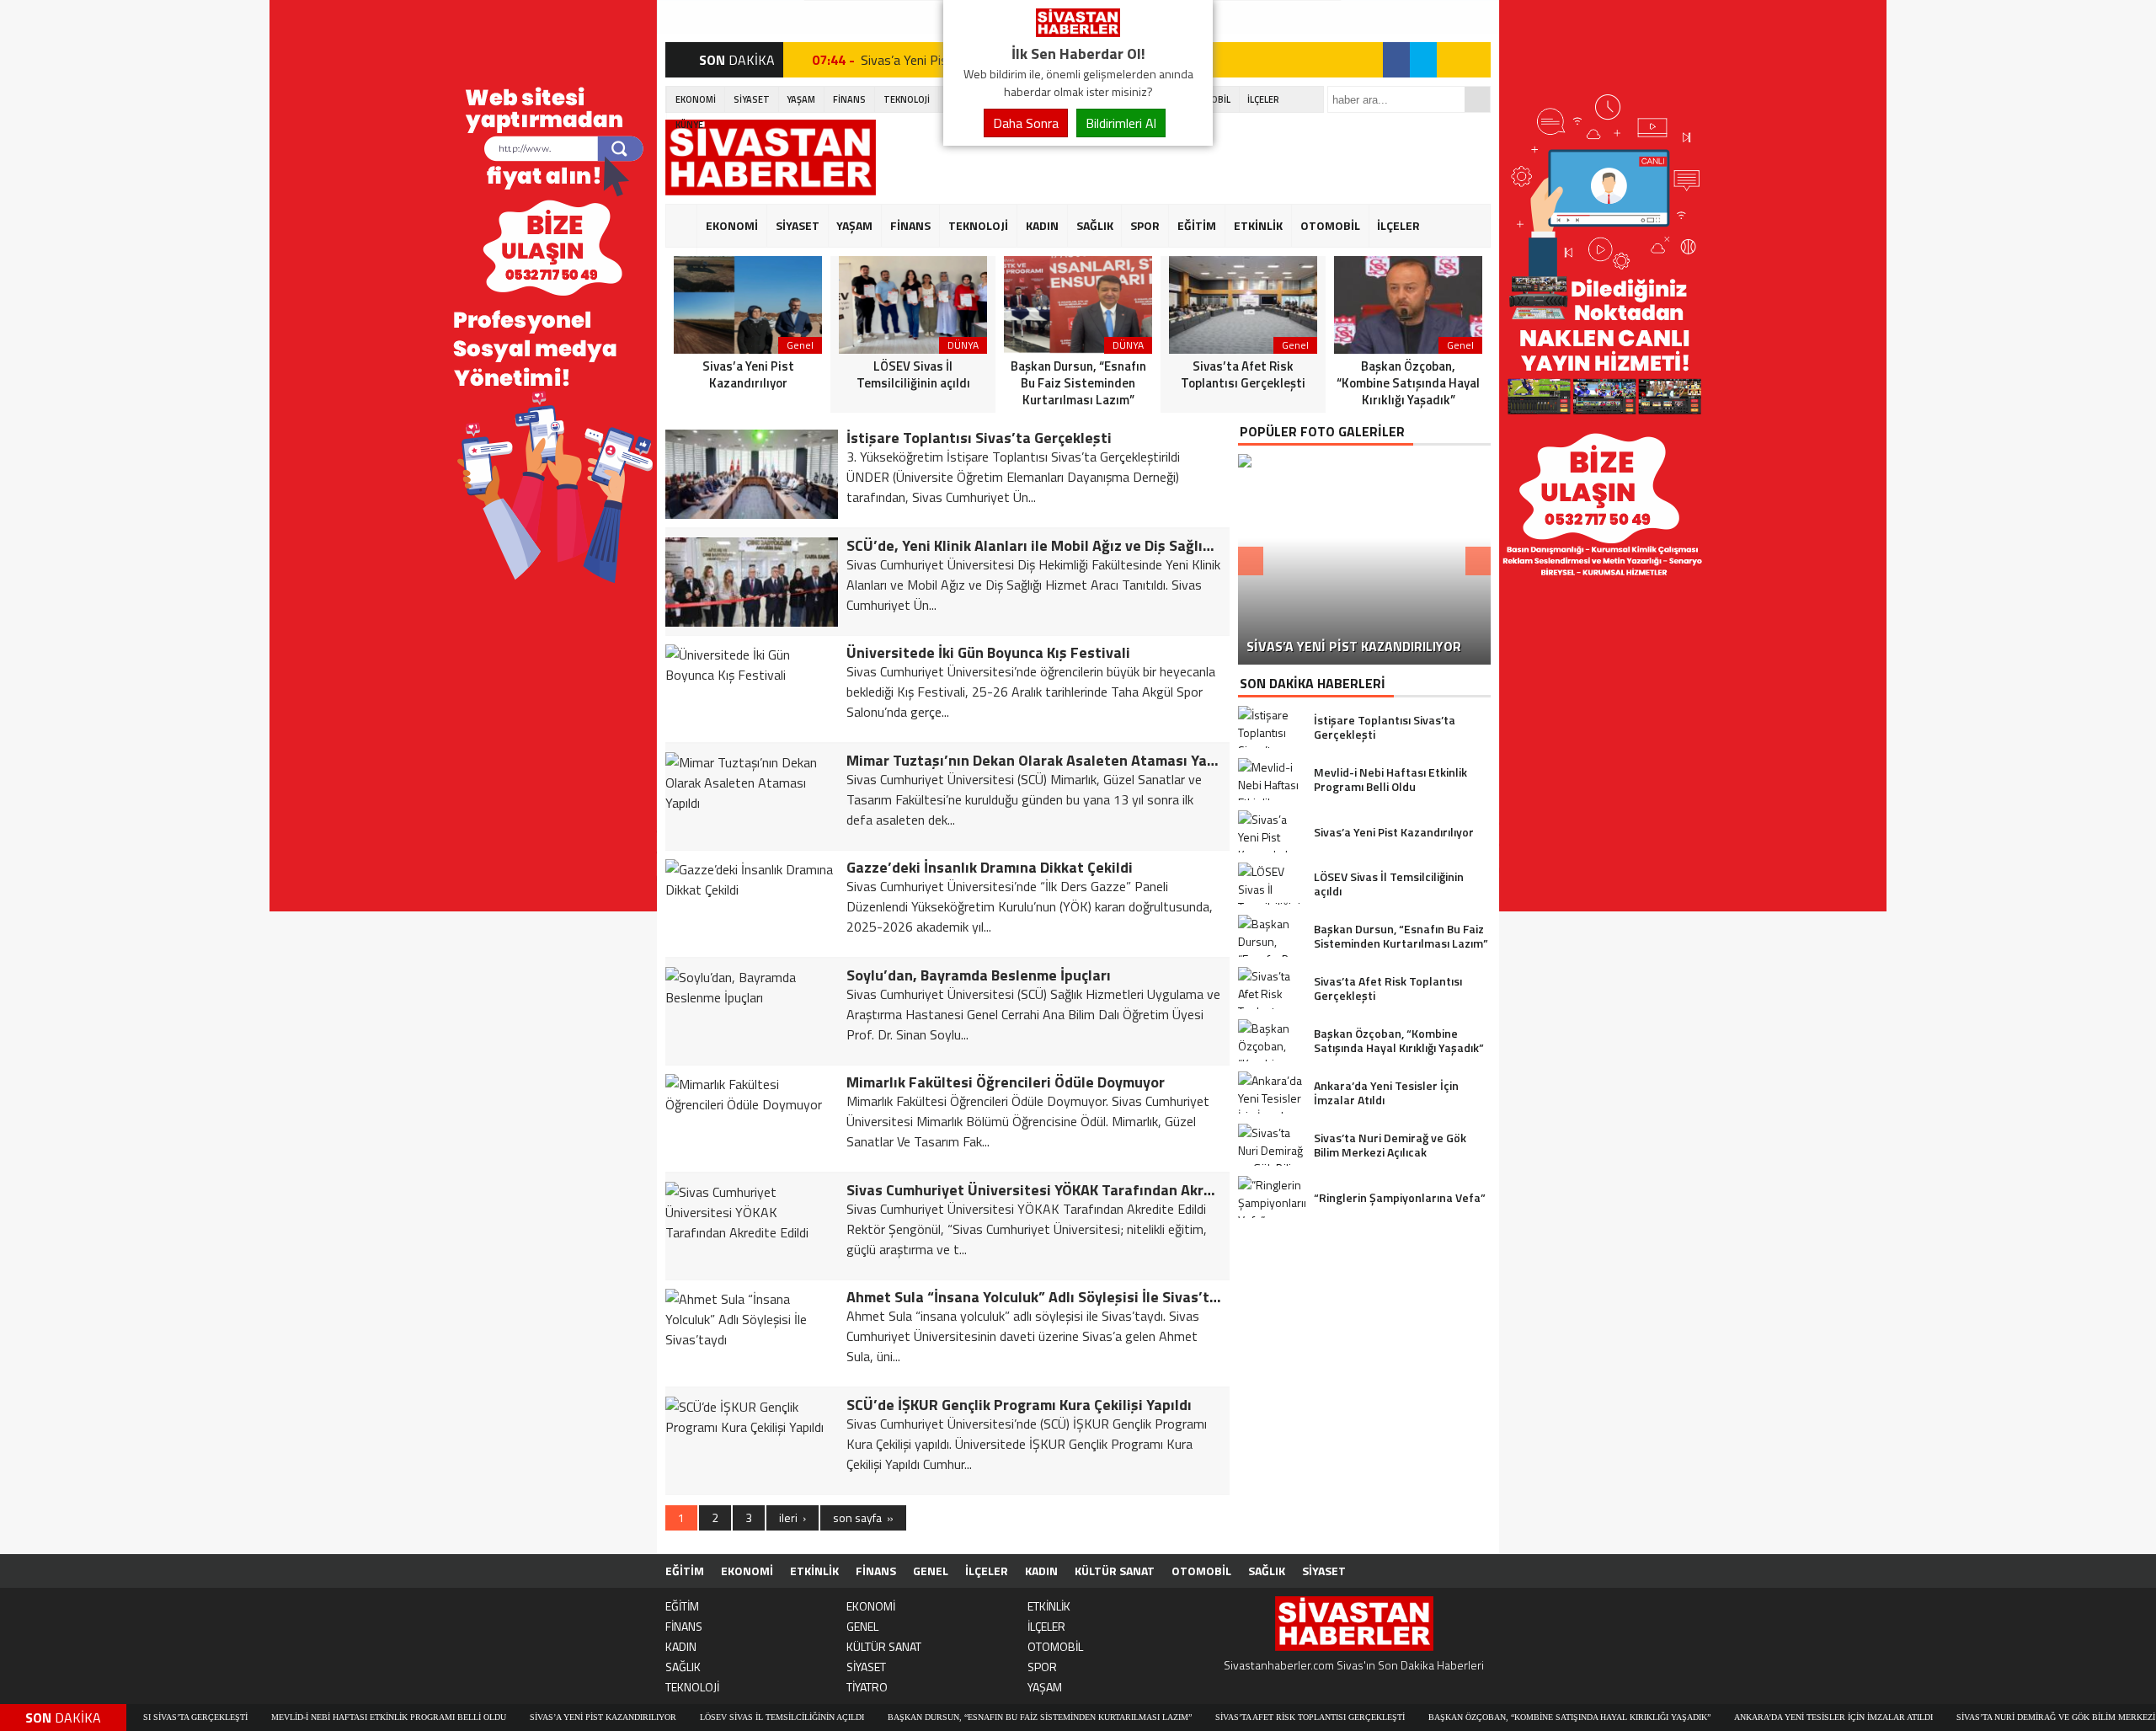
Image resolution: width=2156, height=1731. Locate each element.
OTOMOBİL (1330, 225)
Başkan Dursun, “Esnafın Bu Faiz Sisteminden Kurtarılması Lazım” (963, 1717)
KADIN (1042, 225)
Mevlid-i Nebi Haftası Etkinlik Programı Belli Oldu (312, 1717)
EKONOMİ (696, 99)
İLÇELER (1263, 99)
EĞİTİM (1197, 225)
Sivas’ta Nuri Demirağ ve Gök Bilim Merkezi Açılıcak (2000, 1717)
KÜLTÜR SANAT (1115, 1571)
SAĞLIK (1095, 225)
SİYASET (752, 99)
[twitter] (1423, 60)
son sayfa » (863, 1517)
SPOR (1145, 225)
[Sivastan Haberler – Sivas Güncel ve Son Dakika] (1078, 32)
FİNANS (849, 99)
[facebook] (1396, 60)
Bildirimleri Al (1121, 123)
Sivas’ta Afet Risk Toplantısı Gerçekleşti (1233, 1717)
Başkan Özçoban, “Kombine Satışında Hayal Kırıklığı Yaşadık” (1493, 1717)
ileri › (792, 1517)
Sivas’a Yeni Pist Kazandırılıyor (526, 1717)
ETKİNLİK (1258, 225)
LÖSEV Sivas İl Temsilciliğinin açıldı (705, 1717)
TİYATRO (867, 1687)
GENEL (931, 1571)
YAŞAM (801, 99)
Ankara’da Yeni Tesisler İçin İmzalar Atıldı (1757, 1717)
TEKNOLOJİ (907, 99)
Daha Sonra (1026, 123)
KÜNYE (689, 125)
